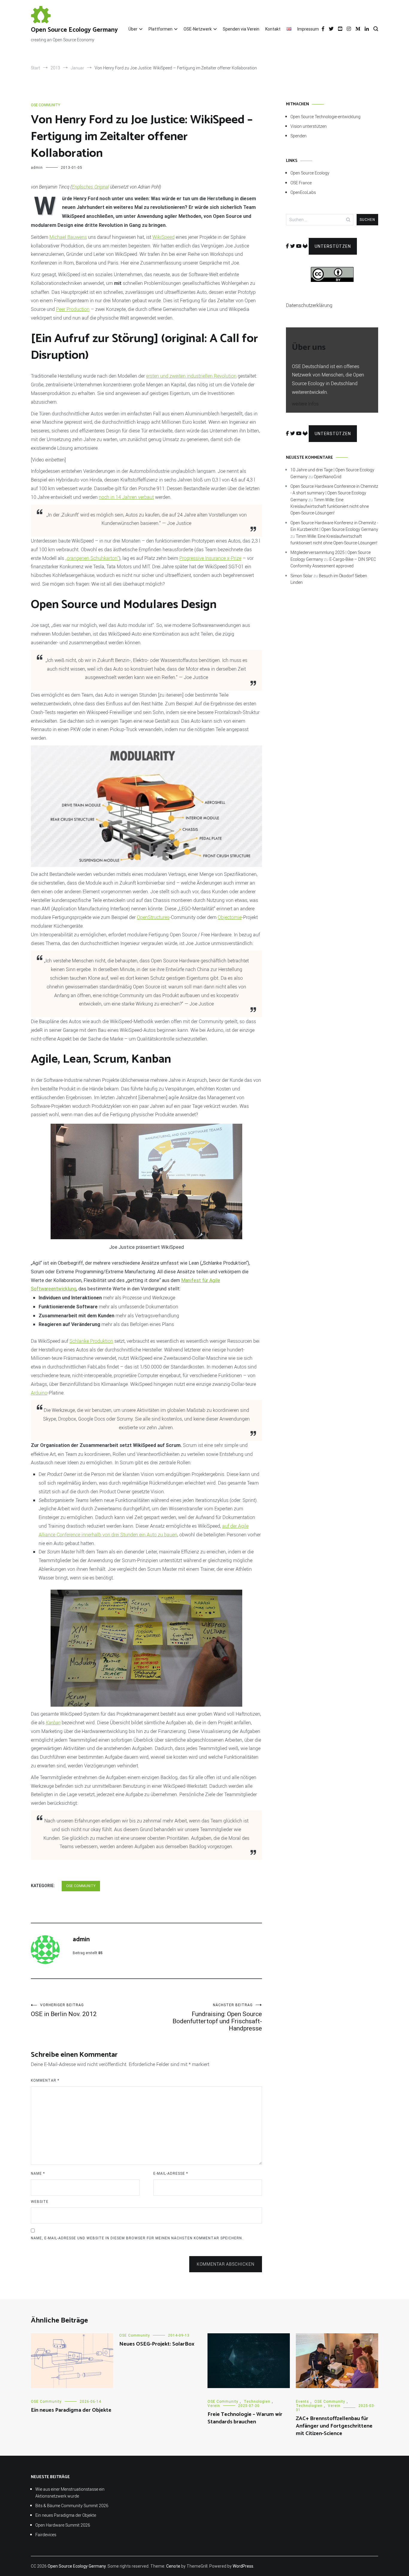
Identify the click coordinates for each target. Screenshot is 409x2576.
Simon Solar (302, 576)
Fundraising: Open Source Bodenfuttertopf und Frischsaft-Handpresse (217, 2017)
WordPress (243, 2566)
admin (37, 168)
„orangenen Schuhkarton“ (92, 558)
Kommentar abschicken (226, 2264)
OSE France (301, 183)
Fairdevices (46, 2535)
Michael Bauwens (68, 237)
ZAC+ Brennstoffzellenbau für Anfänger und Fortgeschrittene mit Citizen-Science (334, 2426)
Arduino (39, 1393)
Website (40, 2202)
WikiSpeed (163, 237)
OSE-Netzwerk (198, 29)
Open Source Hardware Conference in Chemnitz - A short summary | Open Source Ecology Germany (334, 493)
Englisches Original (90, 187)
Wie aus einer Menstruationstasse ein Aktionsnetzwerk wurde (70, 2492)
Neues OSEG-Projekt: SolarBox (157, 2344)
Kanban (53, 1723)
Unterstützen (333, 246)
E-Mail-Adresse (171, 2173)
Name (38, 2173)
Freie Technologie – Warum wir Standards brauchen (245, 2418)
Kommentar (45, 2080)
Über (133, 29)
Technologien (257, 2402)
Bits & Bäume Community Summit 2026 (72, 2506)
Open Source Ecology (310, 173)
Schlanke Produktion (91, 1341)
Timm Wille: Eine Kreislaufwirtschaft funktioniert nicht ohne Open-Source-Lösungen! (330, 506)
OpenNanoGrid (328, 477)
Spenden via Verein (241, 29)
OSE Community (46, 105)
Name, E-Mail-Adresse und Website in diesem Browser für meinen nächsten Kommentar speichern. (137, 2238)
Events (302, 2402)
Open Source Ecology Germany (74, 30)
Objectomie (230, 917)
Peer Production (73, 309)
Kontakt (273, 29)
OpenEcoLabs (303, 192)
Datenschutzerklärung (309, 305)
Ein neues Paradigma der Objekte (71, 2410)
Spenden (299, 136)
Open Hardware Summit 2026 (63, 2525)
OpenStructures (153, 917)
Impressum (308, 29)
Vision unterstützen (309, 126)
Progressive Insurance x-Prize (210, 558)
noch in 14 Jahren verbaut (126, 497)
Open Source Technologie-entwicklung (325, 117)
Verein (214, 2406)
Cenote (173, 2566)
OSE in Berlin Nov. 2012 (64, 2010)
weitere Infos (305, 404)
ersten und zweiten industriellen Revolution (191, 376)
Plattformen (160, 29)
